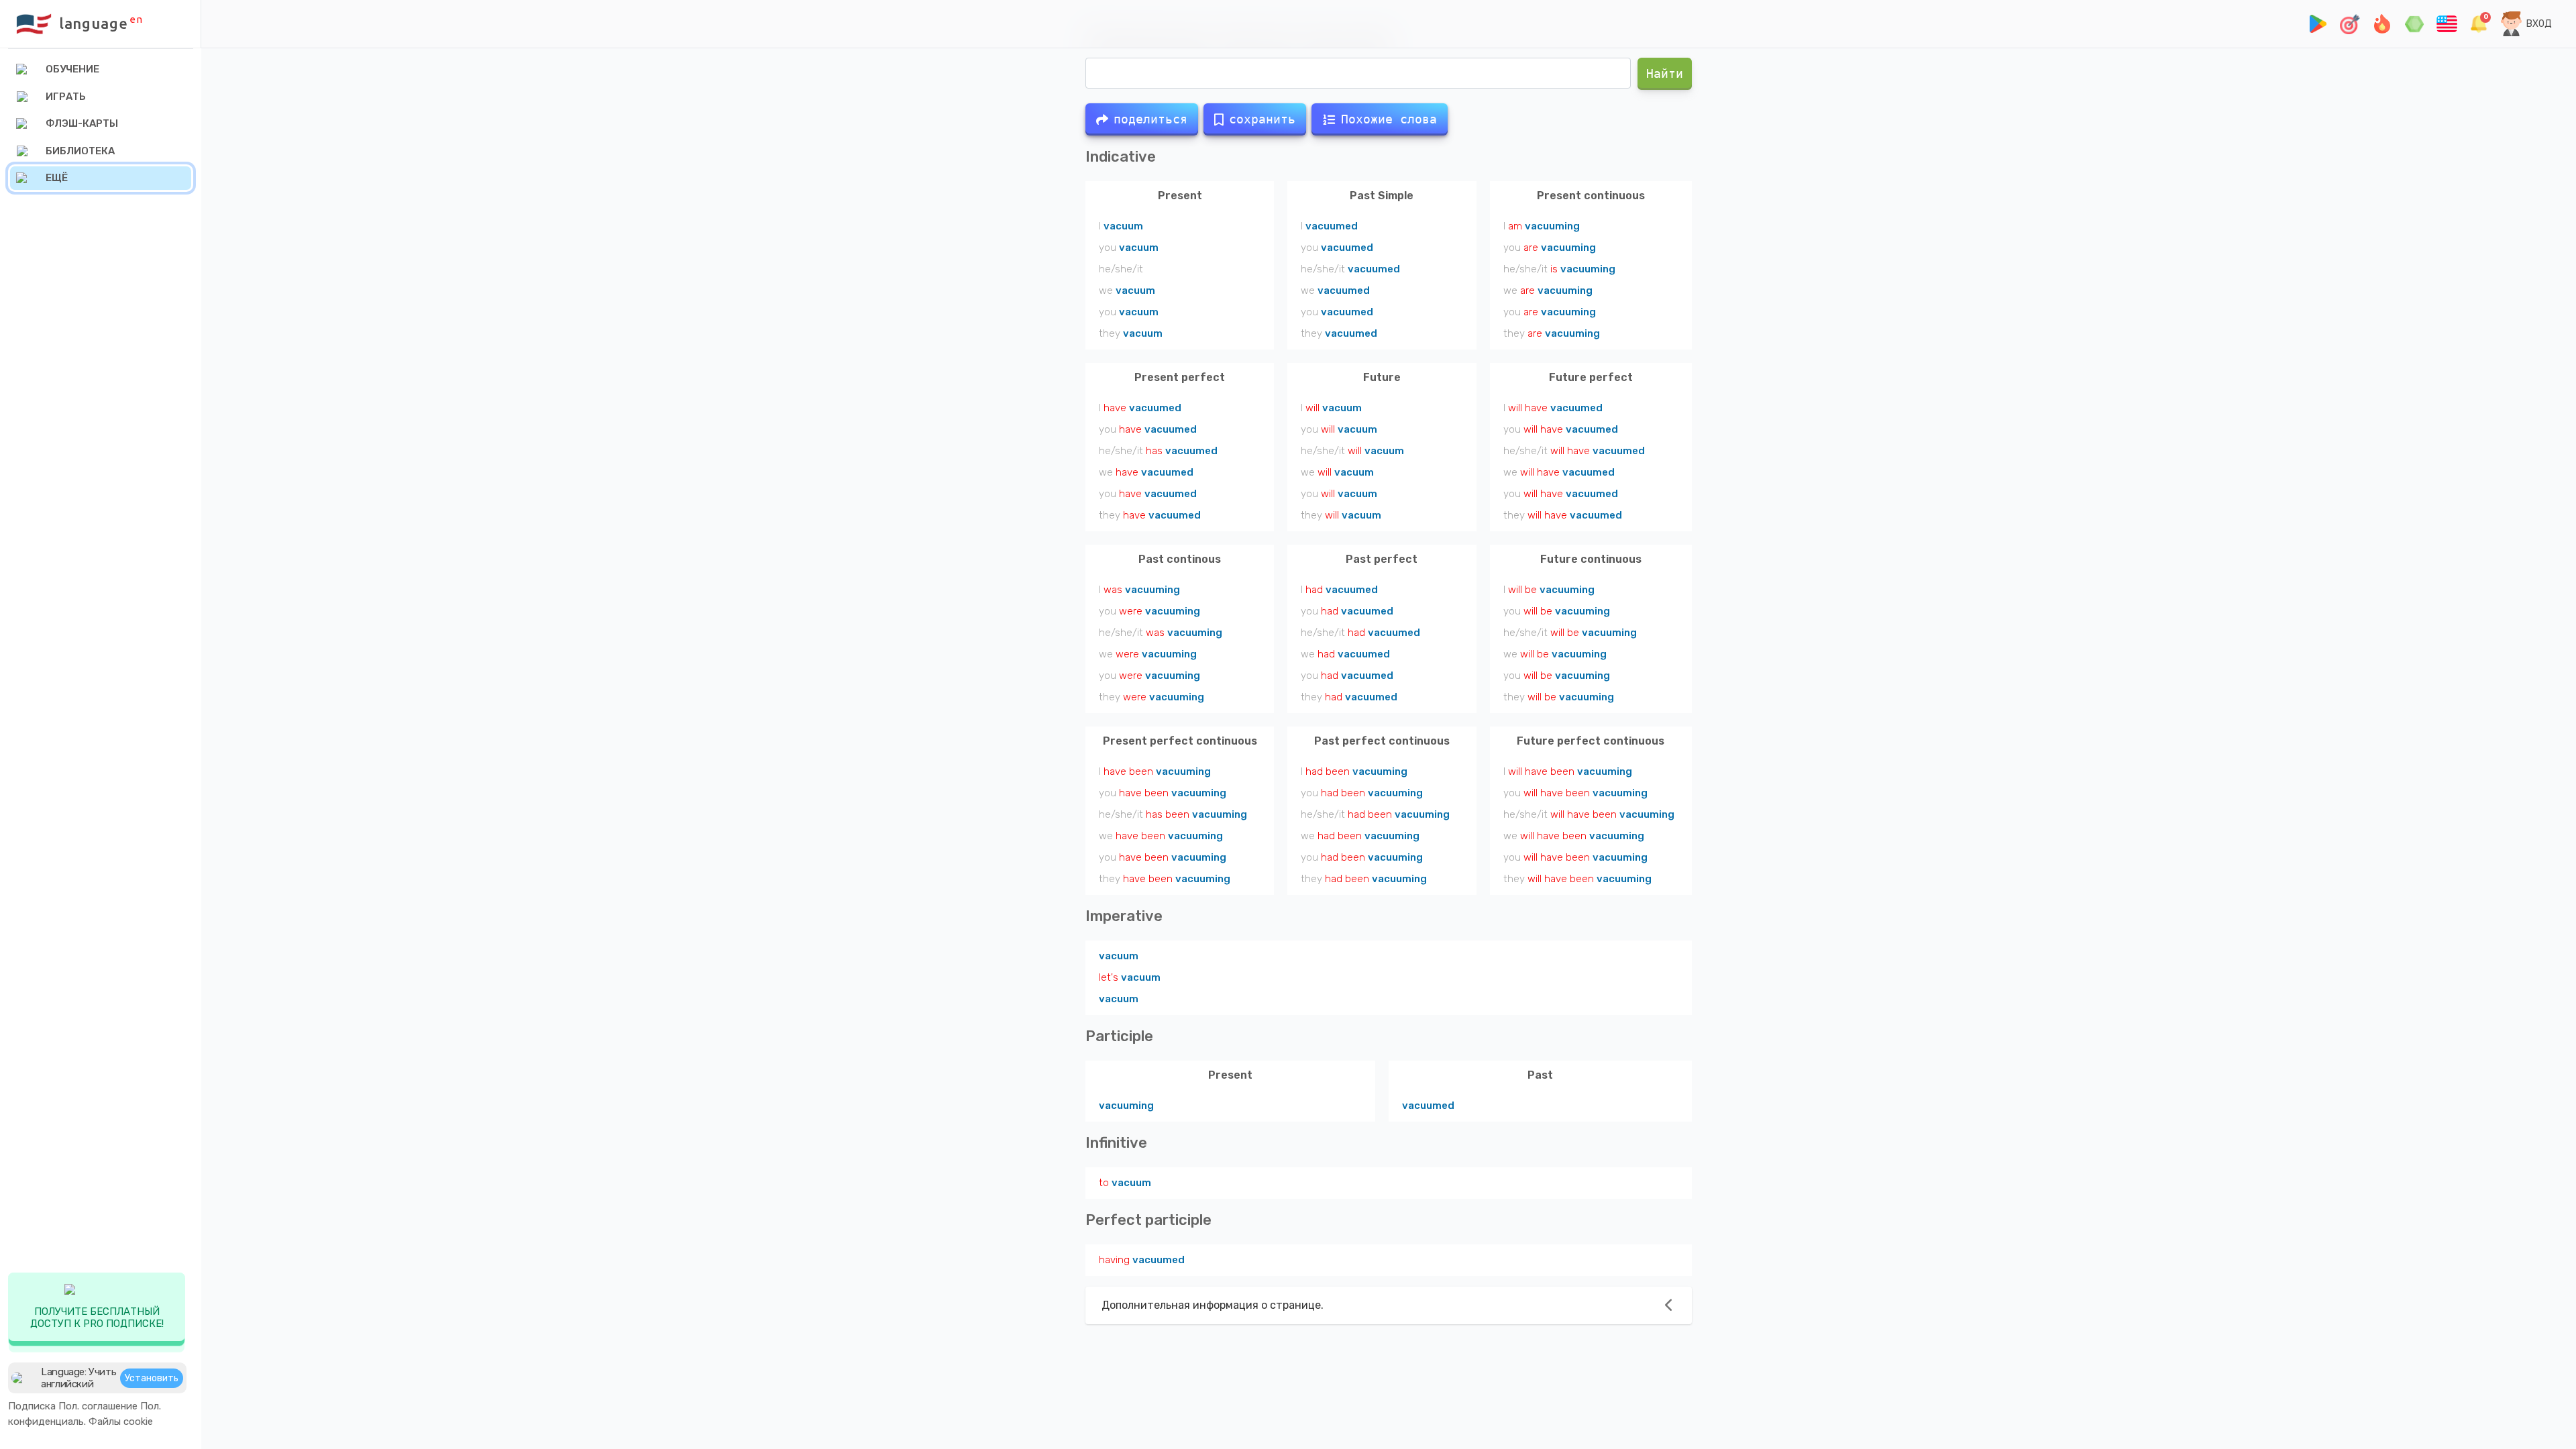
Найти (1665, 73)
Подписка (32, 1406)
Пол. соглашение (98, 1406)
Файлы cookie (121, 1421)
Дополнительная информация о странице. (1213, 1305)
